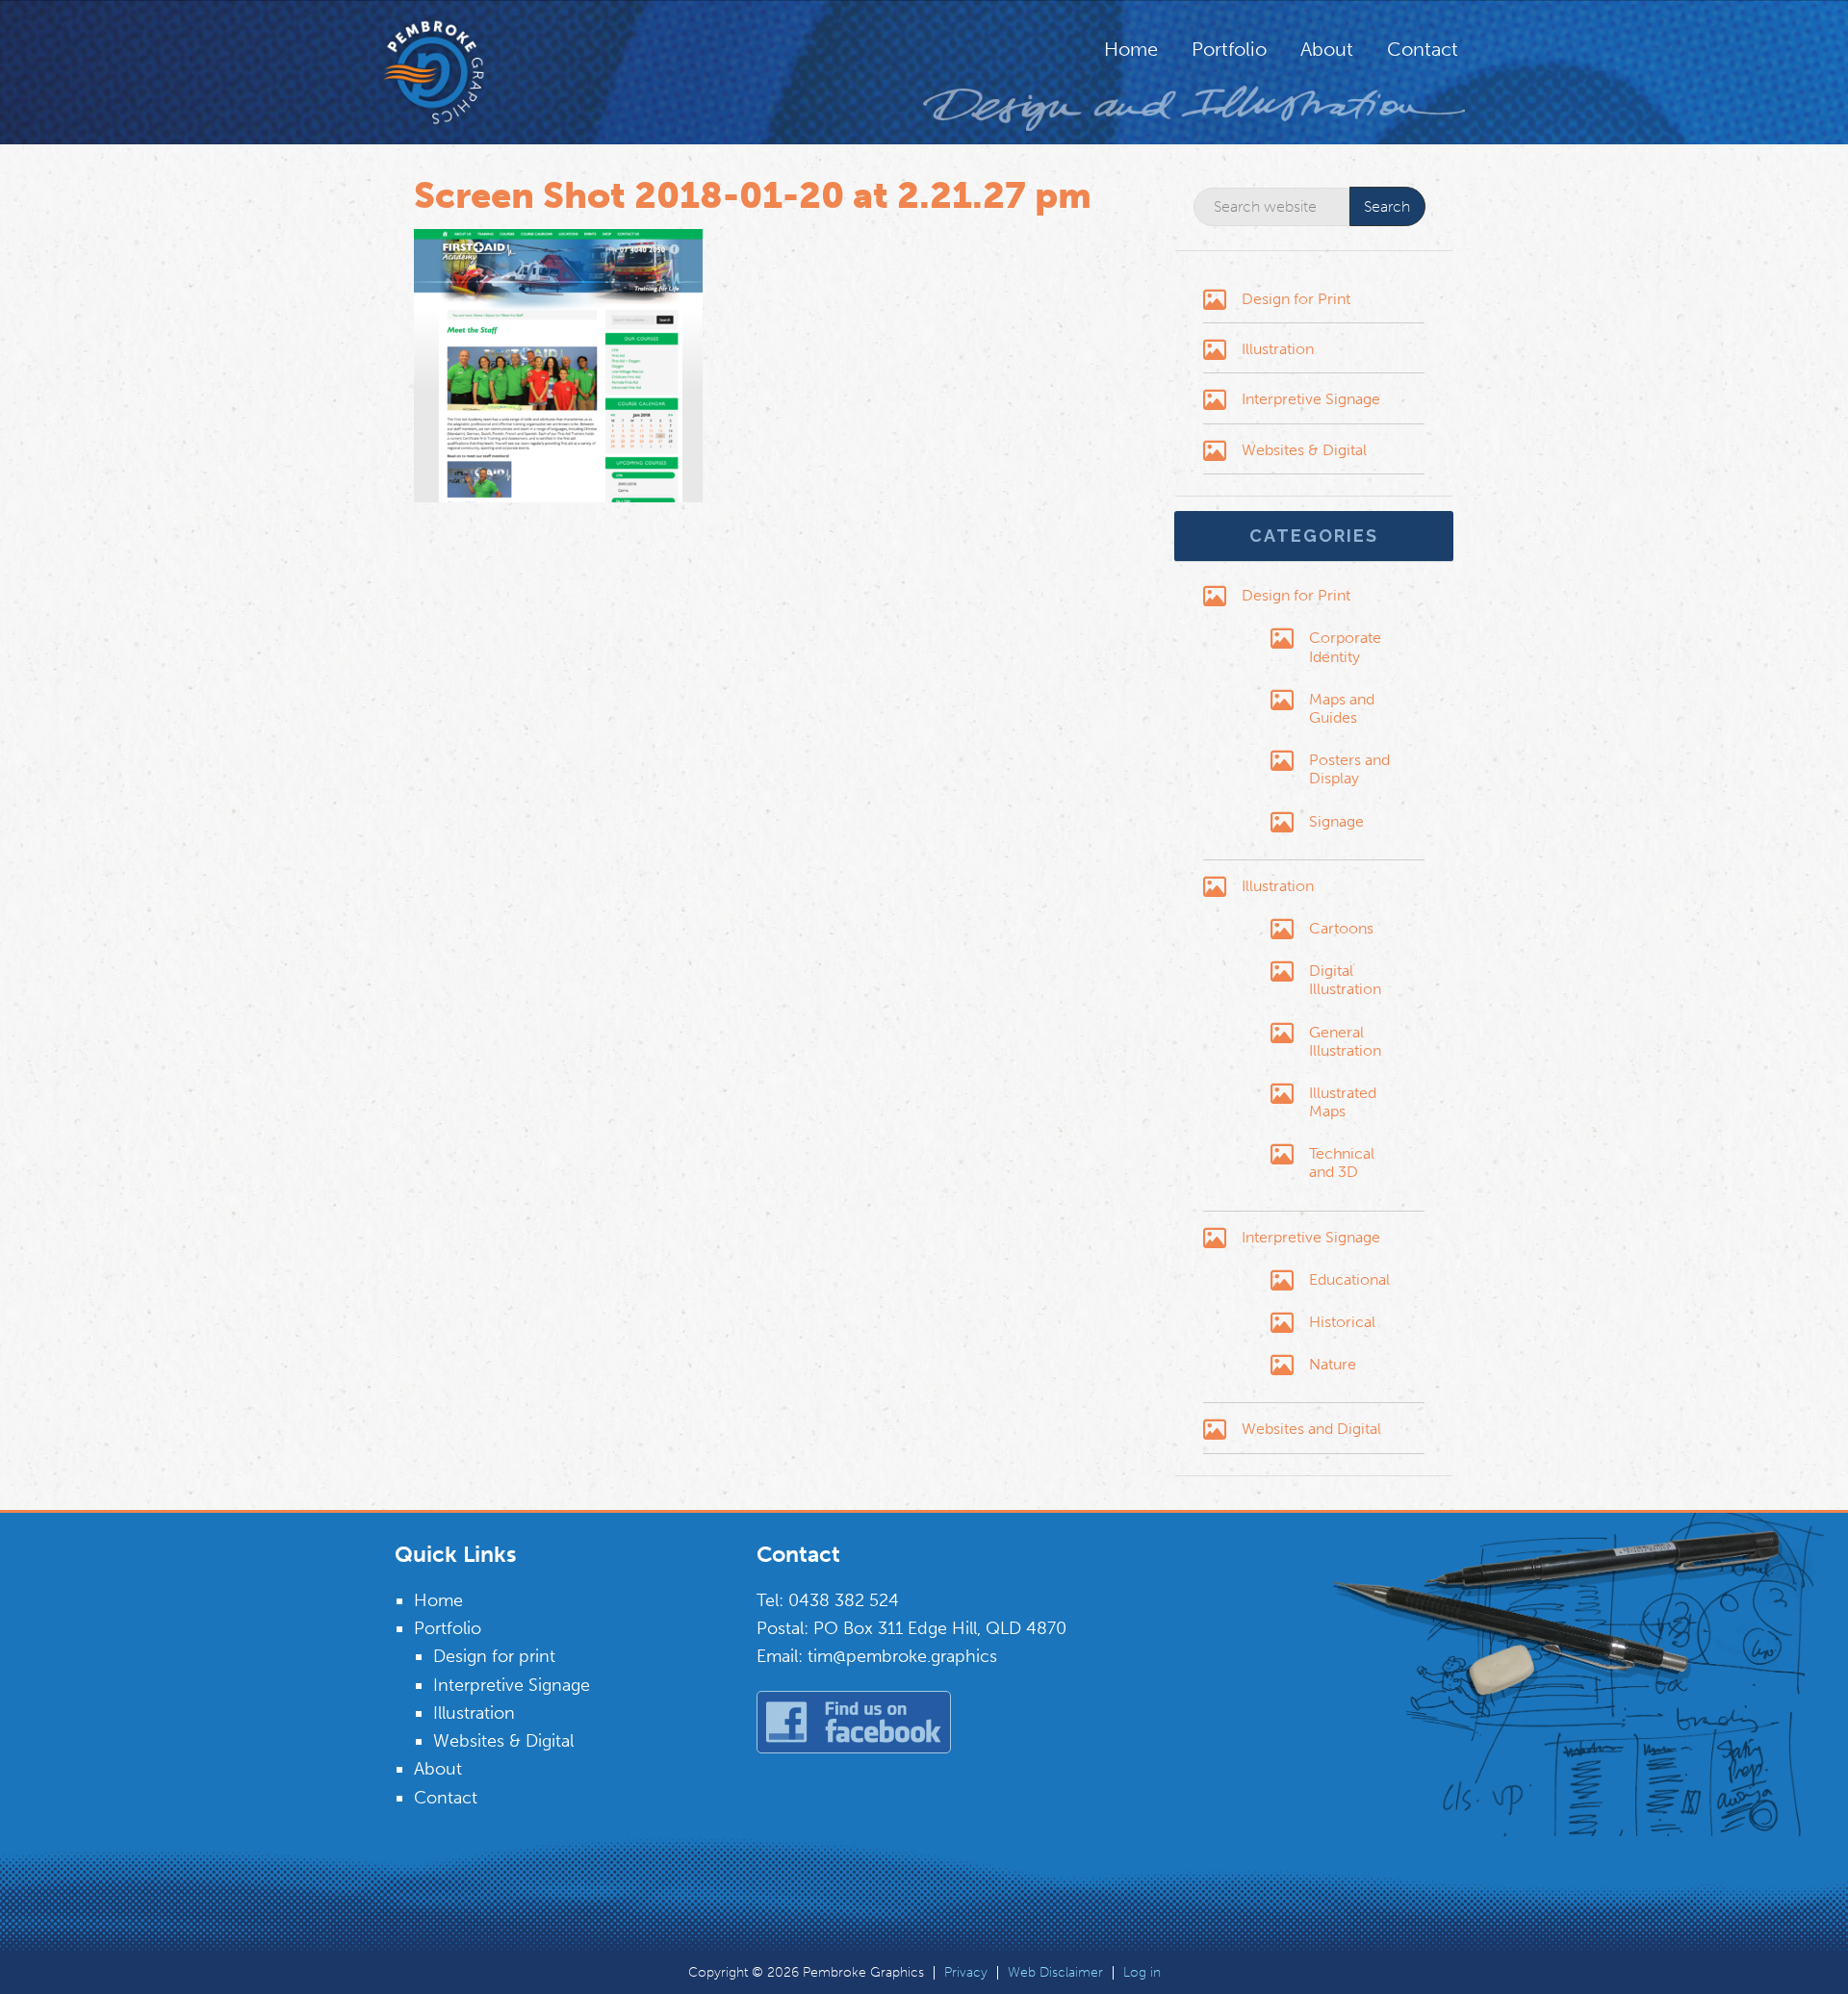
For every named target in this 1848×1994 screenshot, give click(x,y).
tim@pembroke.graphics (902, 1656)
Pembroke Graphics (472, 72)
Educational (1349, 1279)
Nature (1333, 1364)
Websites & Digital (1304, 450)
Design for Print (1296, 299)
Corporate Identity (1345, 647)
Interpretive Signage (1311, 399)
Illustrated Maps (1343, 1102)
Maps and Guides (1342, 708)
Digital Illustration (1345, 980)
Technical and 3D (1342, 1163)
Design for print (494, 1656)
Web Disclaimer (1055, 1973)
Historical (1342, 1322)
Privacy (966, 1973)
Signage (1336, 821)
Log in (1142, 1973)
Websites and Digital (1311, 1429)
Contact (446, 1798)
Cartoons (1341, 928)
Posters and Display (1349, 769)
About (438, 1769)
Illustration (1278, 349)
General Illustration (1345, 1041)
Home (438, 1600)
